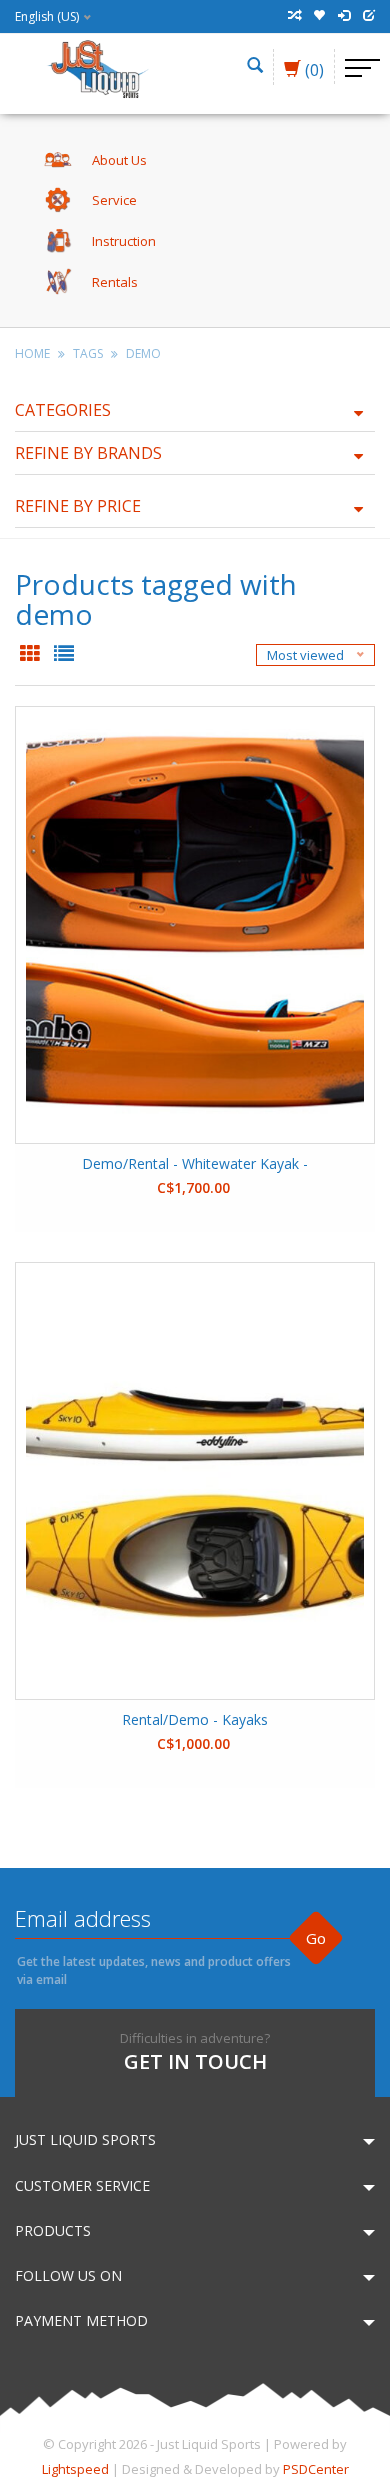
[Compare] (294, 16)
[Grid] (32, 655)
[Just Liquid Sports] (97, 67)
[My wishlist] (319, 16)
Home (32, 353)
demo (143, 353)
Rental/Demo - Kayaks (195, 1719)
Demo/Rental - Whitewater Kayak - (195, 1163)
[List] (64, 655)
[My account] (344, 16)
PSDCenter (316, 2469)
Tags (88, 353)
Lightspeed (75, 2469)
